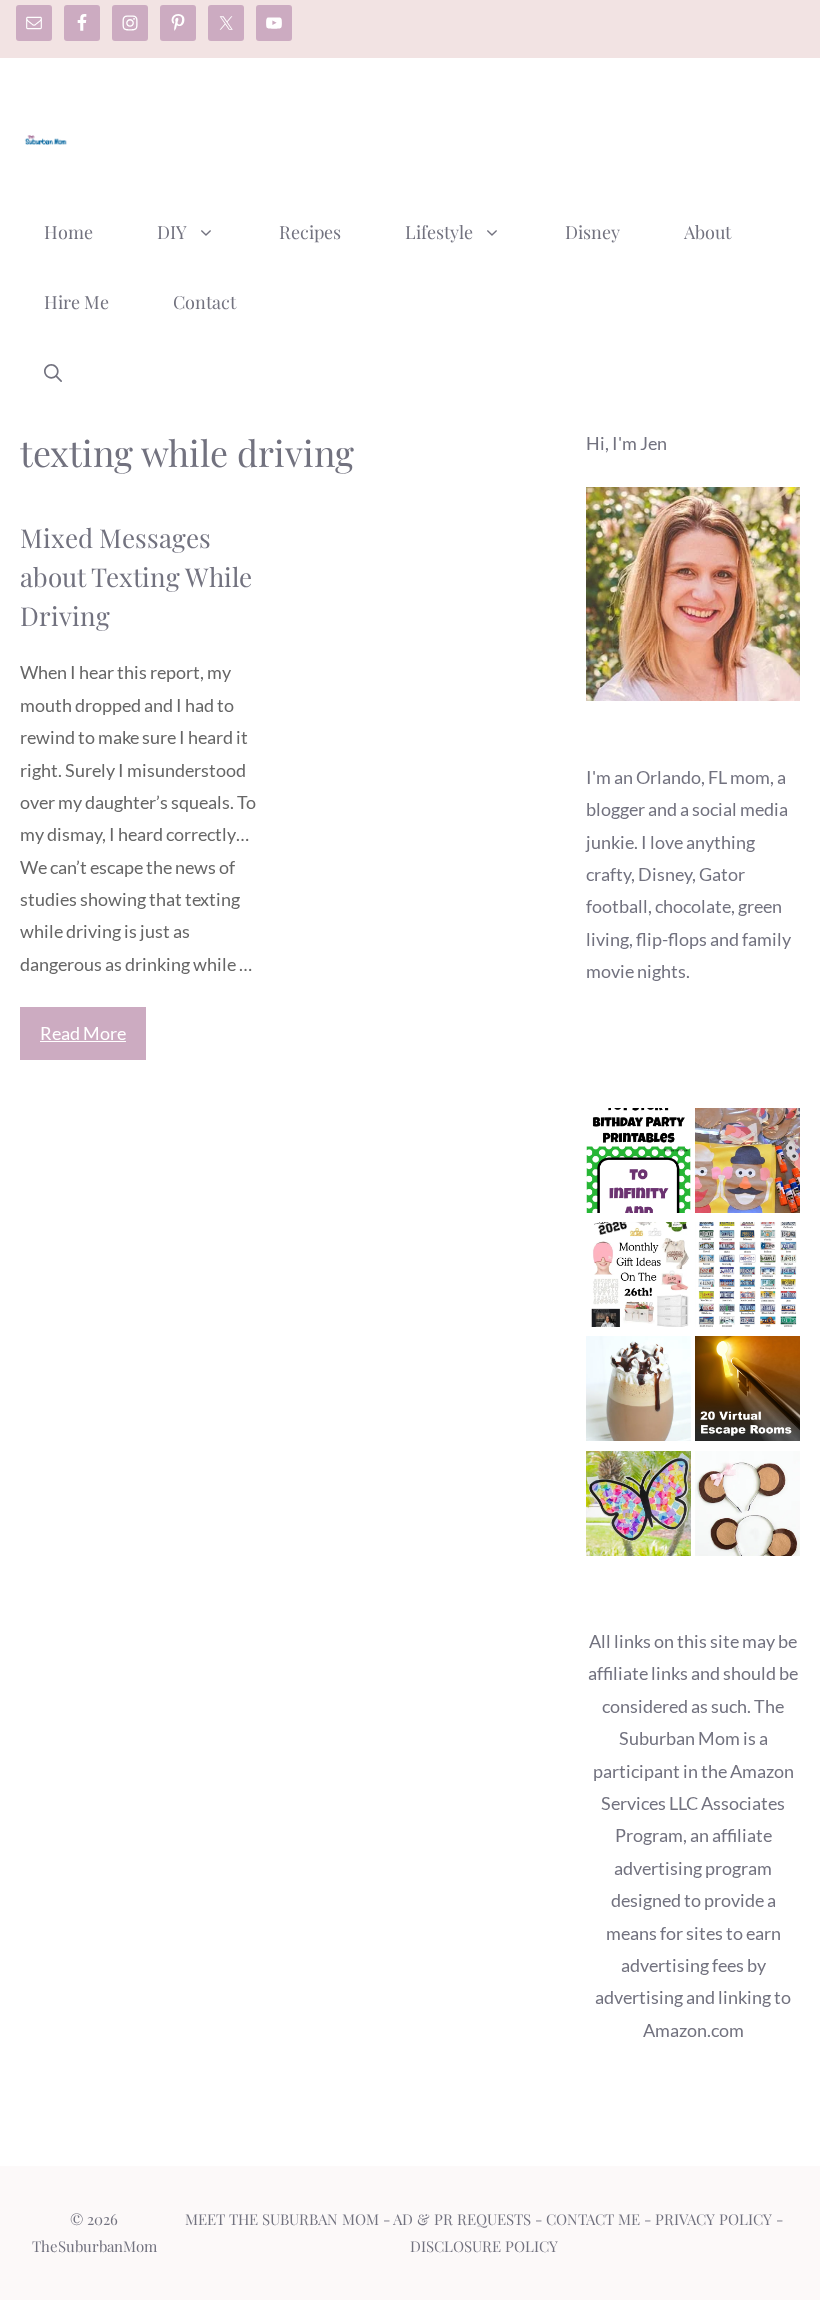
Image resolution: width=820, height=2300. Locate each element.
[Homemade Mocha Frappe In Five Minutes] (638, 1393)
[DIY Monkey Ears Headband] (747, 1508)
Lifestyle (439, 232)
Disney (592, 232)
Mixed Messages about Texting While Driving (136, 576)
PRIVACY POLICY (713, 2219)
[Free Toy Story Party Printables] (638, 1165)
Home (68, 232)
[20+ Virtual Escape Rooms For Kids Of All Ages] (747, 1393)
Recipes (310, 232)
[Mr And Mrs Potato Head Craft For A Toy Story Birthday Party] (747, 1165)
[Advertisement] (436, 133)
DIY (172, 232)
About (707, 232)
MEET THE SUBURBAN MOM (282, 2219)
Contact (204, 302)
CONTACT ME (593, 2219)
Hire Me (76, 302)
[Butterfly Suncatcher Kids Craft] (638, 1508)
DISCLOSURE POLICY (484, 2246)
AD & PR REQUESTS (462, 2219)
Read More (83, 1033)
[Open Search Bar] (53, 372)
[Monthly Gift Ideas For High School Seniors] (638, 1279)
